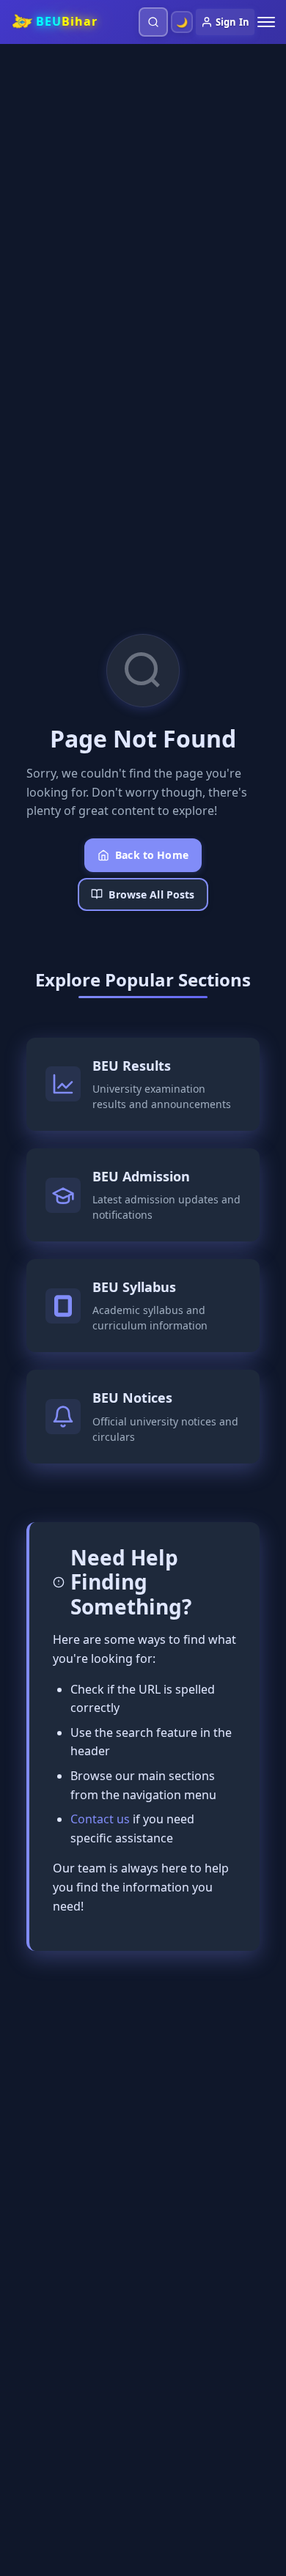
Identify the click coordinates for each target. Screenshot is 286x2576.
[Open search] (153, 22)
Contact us (100, 1819)
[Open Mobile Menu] (266, 22)
